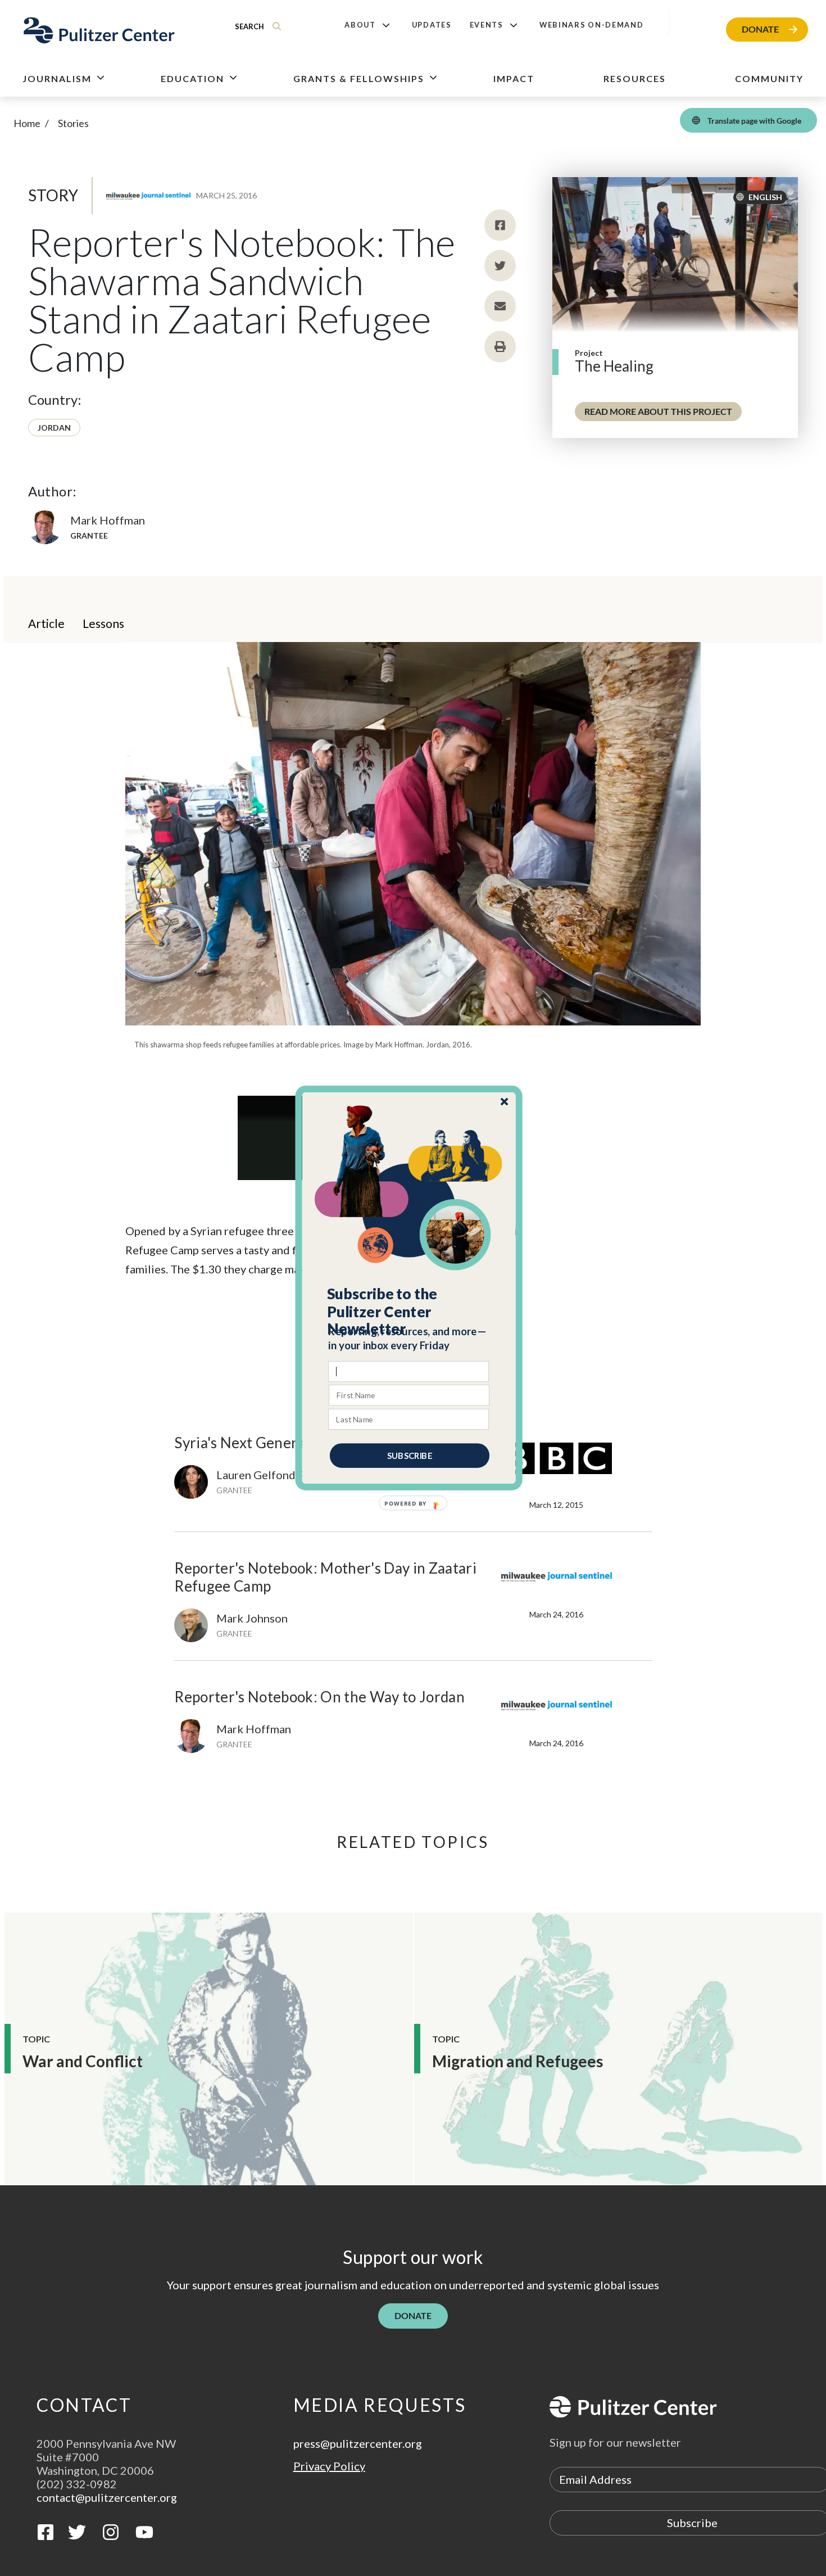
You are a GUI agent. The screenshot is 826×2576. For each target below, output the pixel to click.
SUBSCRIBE (410, 1456)
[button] (409, 1312)
